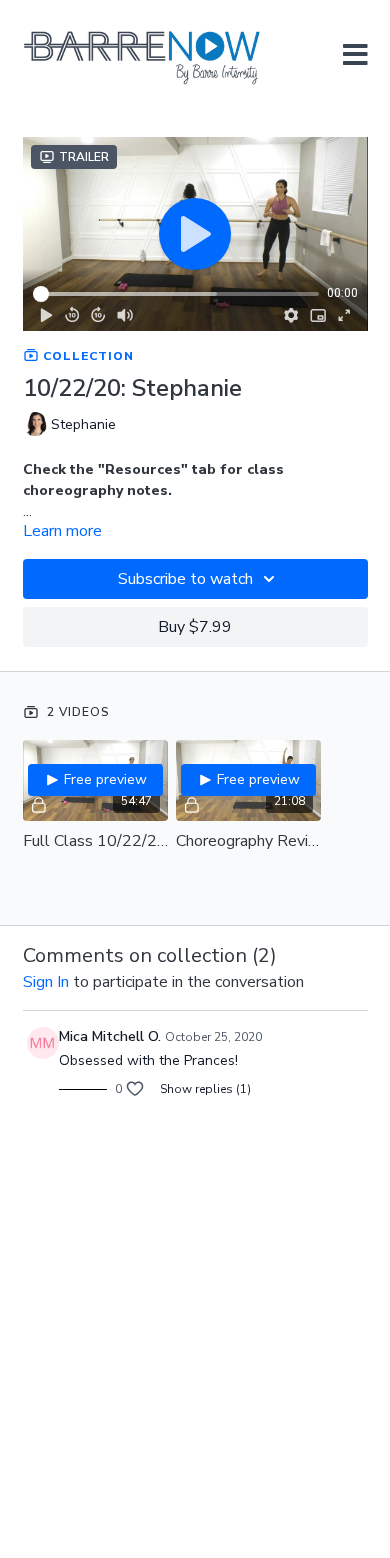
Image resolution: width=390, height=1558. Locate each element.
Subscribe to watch (185, 579)
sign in (46, 982)
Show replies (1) (205, 1089)
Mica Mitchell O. (110, 1036)
